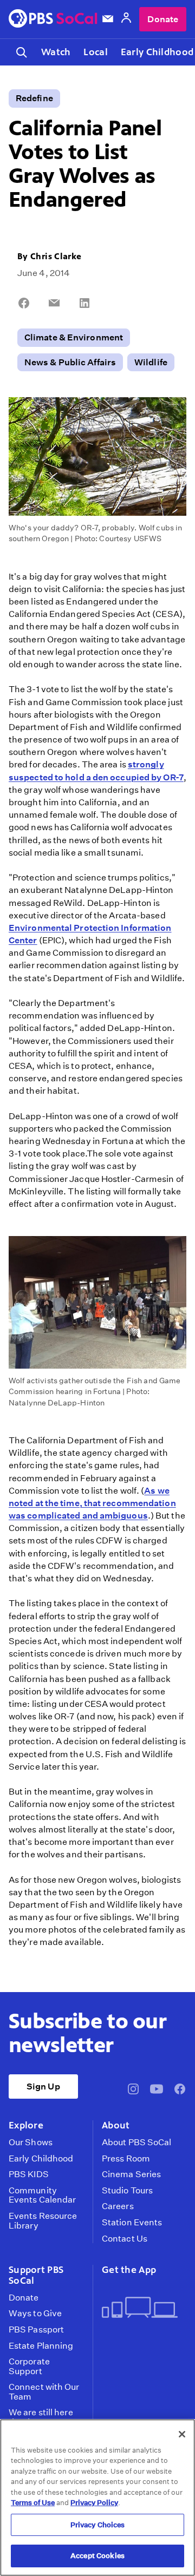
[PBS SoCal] (53, 19)
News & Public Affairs (70, 362)
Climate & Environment (74, 337)
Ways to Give (35, 2314)
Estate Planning (41, 2346)
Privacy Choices (98, 2525)
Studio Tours (127, 2191)
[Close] (182, 2434)
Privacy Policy (94, 2503)
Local (95, 52)
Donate (163, 19)
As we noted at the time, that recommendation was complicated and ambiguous (92, 1503)
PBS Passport (36, 2330)
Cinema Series (131, 2174)
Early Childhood (41, 2159)
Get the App (129, 2270)
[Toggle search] (22, 52)
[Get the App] (140, 2308)
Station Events (132, 2223)
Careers (118, 2206)
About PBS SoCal (136, 2143)
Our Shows (31, 2143)
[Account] (126, 19)
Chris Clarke (56, 256)
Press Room (126, 2159)
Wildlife (151, 362)
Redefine (34, 98)
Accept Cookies (97, 2556)
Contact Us (125, 2239)
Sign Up (43, 2087)
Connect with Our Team (44, 2392)
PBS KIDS (29, 2174)
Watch (56, 52)
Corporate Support (29, 2366)
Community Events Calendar (42, 2195)
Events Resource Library (43, 2221)
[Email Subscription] (108, 19)
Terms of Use (33, 2503)
